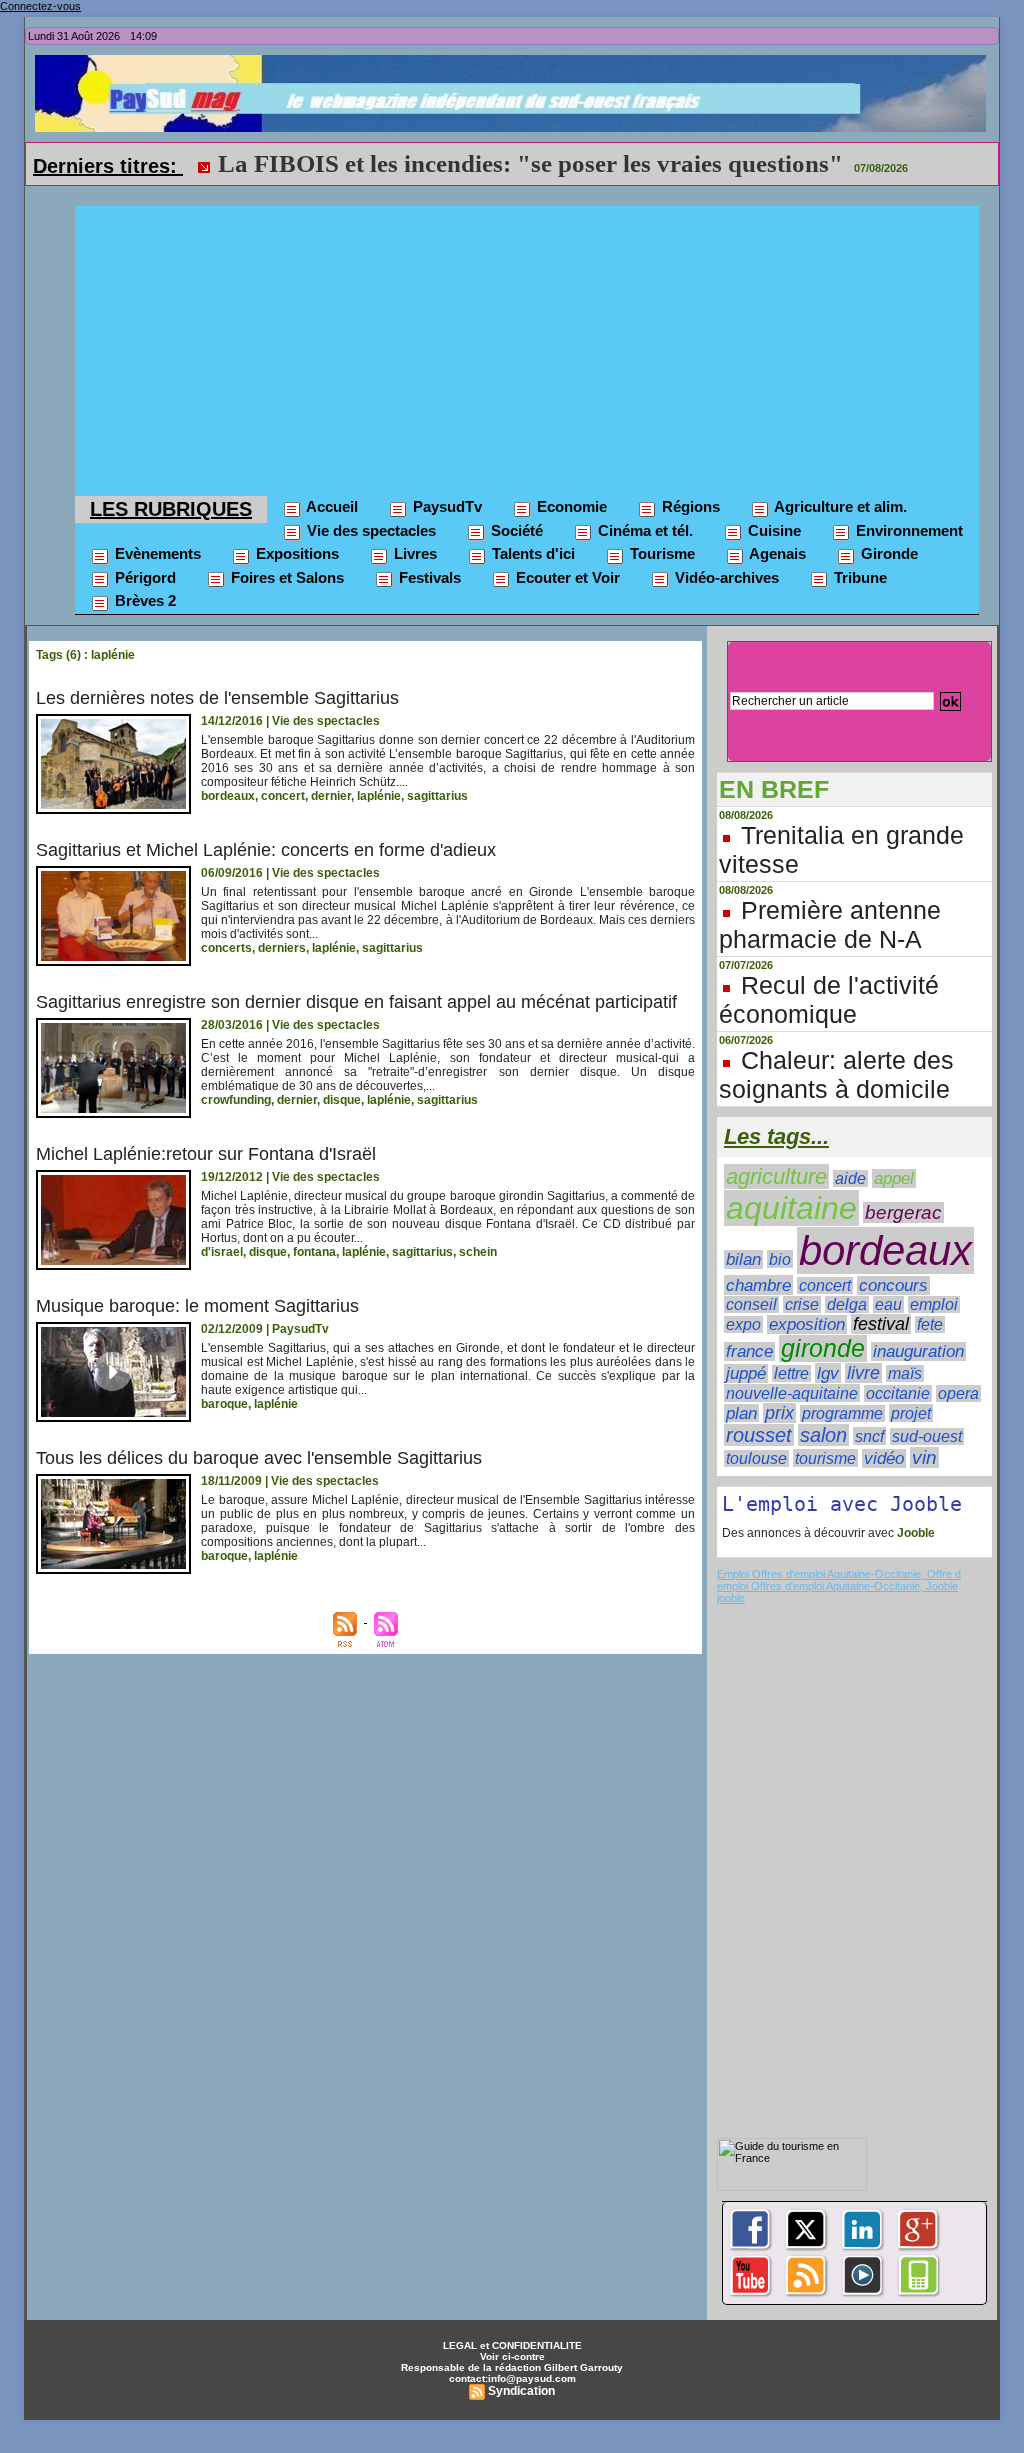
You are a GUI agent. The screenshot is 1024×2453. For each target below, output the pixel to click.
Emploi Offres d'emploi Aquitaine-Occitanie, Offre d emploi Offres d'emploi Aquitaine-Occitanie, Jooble (839, 1580)
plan (741, 1413)
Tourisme (660, 553)
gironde (823, 1348)
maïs (905, 1373)
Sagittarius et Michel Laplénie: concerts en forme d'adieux (266, 850)
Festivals (428, 577)
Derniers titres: (108, 166)
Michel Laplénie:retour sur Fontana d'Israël (206, 1154)
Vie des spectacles (369, 530)
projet (911, 1413)
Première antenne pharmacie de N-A (830, 924)
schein (478, 1252)
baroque (224, 1404)
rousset (759, 1435)
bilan (743, 1259)
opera (958, 1393)
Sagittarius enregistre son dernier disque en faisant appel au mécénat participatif (356, 1002)
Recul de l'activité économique (829, 999)
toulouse (756, 1458)
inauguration (918, 1351)
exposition (807, 1324)
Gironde (887, 553)
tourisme (825, 1458)
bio (780, 1259)
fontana (314, 1252)
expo (743, 1324)
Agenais (776, 553)
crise (802, 1304)
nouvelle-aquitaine (792, 1393)
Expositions (295, 553)
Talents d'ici (531, 553)
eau (888, 1304)
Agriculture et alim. (839, 506)
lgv (828, 1373)
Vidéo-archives (725, 577)
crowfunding (236, 1100)
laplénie (379, 796)
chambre (758, 1285)
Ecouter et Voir (566, 577)
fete (930, 1324)
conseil (751, 1304)
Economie (570, 506)
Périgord (143, 577)
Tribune (858, 577)
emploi (934, 1304)
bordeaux (228, 796)
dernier (331, 796)
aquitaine (791, 1208)
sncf (869, 1436)
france (749, 1351)
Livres (413, 553)
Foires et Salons (285, 577)
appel (894, 1178)
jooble (731, 1598)
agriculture (776, 1176)
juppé (746, 1373)
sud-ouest (927, 1436)
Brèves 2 (143, 600)
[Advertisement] (527, 346)
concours (893, 1285)
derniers (282, 948)
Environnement (907, 530)
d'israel (222, 1252)
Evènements (156, 553)
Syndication (521, 2391)
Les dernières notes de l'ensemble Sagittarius (217, 698)
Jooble (914, 1533)
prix (779, 1413)
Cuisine (772, 530)
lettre (791, 1373)
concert (283, 796)
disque (342, 1100)
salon (823, 1435)
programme (842, 1413)
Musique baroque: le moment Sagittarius (197, 1306)
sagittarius (437, 796)
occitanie (898, 1393)
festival (881, 1324)
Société (515, 530)
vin (924, 1457)
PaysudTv (445, 506)
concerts (226, 948)
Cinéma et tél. (643, 530)
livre (863, 1373)
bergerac (903, 1212)
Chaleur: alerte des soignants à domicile (836, 1074)
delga (847, 1304)
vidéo (884, 1458)
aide (850, 1178)
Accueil (330, 506)
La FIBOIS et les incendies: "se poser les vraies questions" (530, 163)
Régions (689, 506)
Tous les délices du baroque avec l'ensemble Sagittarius (259, 1458)
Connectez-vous (40, 6)
